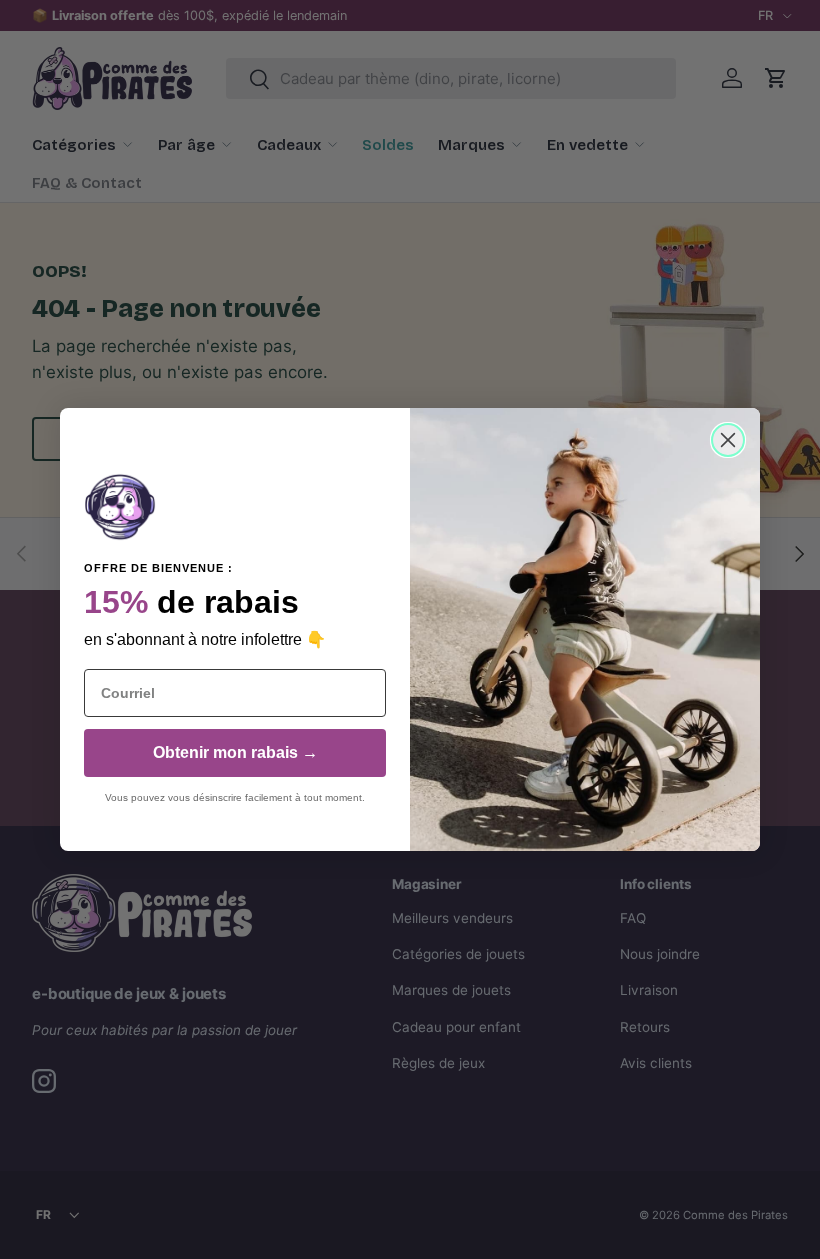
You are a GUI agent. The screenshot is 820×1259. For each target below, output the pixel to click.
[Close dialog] (728, 440)
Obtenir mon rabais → (235, 752)
